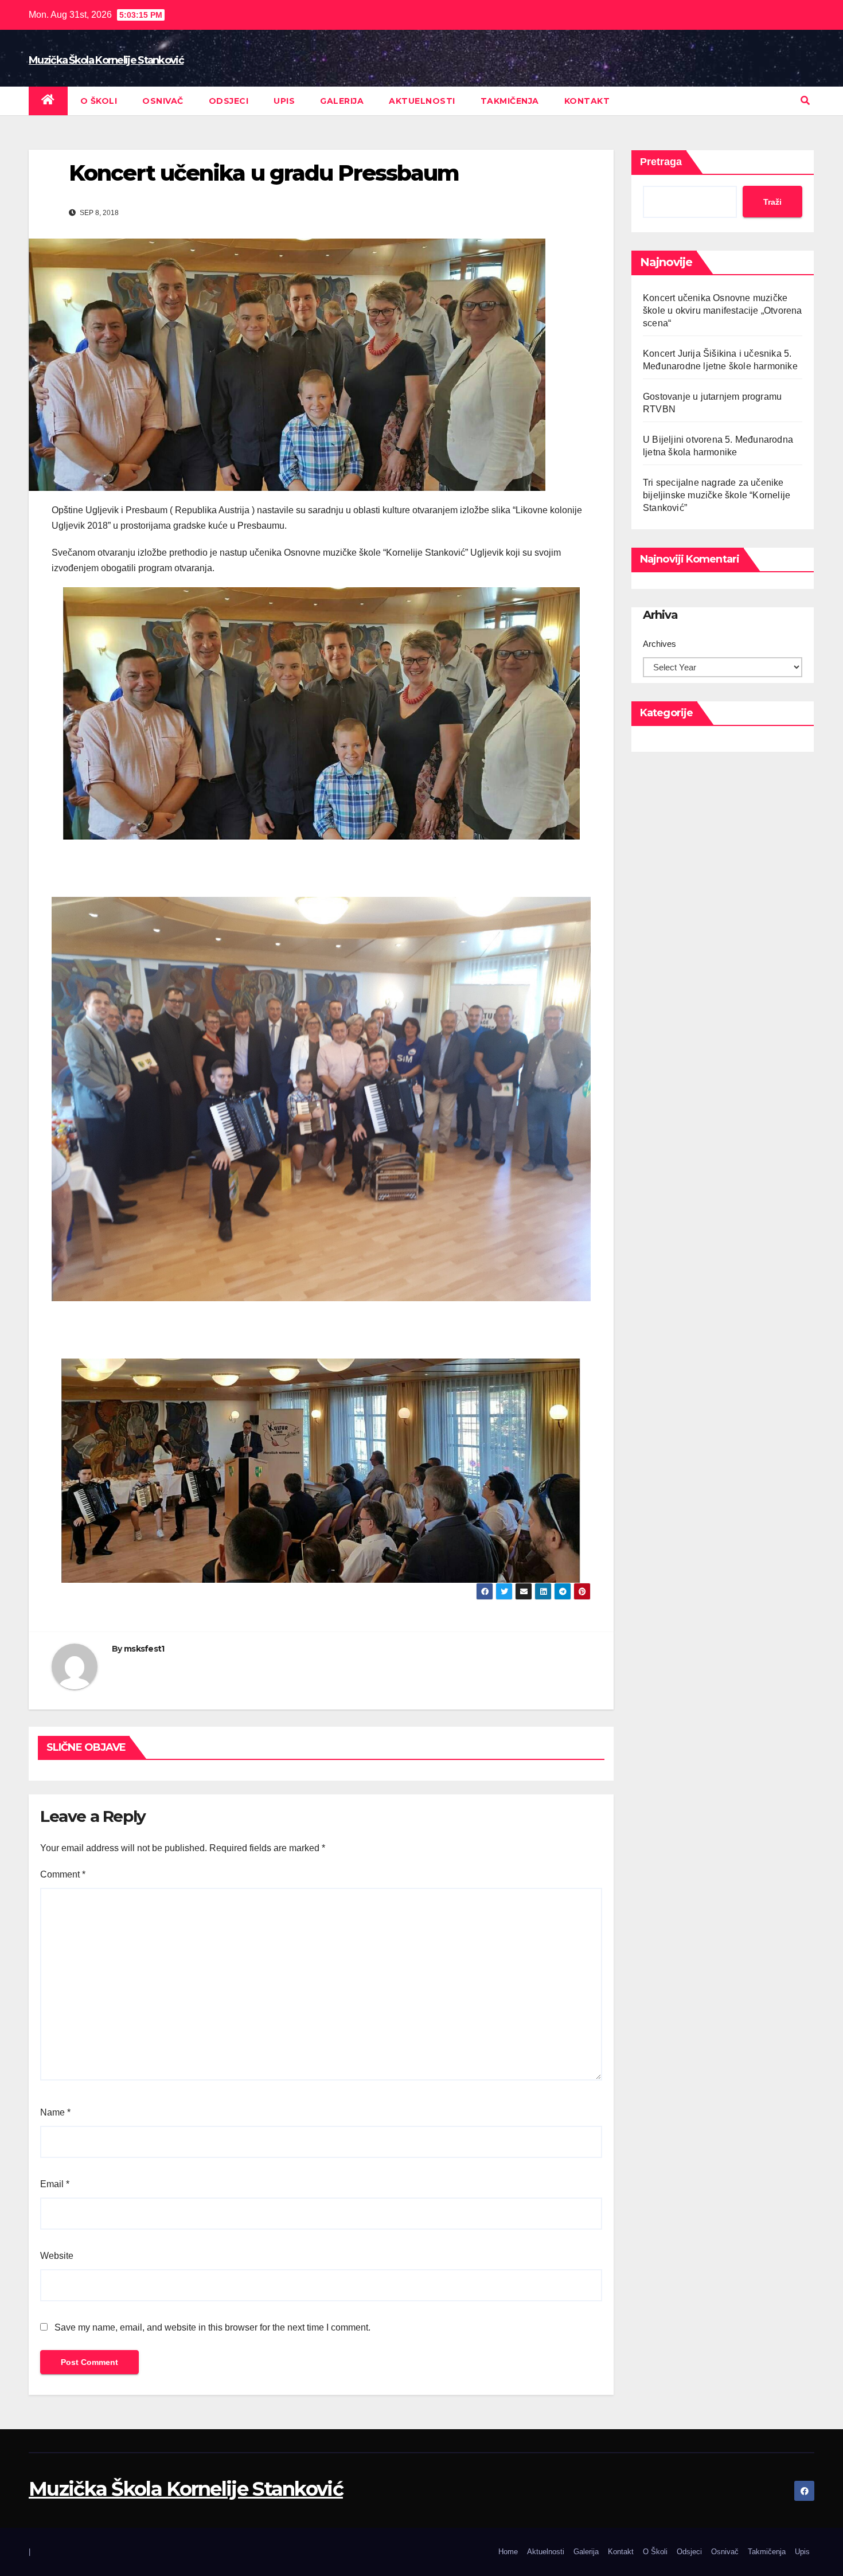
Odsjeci (229, 101)
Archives (659, 644)
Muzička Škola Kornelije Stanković (106, 60)
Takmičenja (510, 101)
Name (55, 2112)
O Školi (99, 101)
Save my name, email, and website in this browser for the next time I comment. (212, 2327)
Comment (63, 1874)
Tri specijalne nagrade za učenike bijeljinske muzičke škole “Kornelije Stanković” (717, 495)
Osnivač (163, 101)
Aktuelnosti (422, 101)
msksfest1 (144, 1649)
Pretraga (661, 162)
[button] (805, 101)
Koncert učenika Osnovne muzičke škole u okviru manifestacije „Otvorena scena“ (723, 311)
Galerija (342, 101)
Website (57, 2256)
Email (55, 2184)
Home (508, 2552)
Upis (284, 101)
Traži (772, 202)
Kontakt (587, 101)
